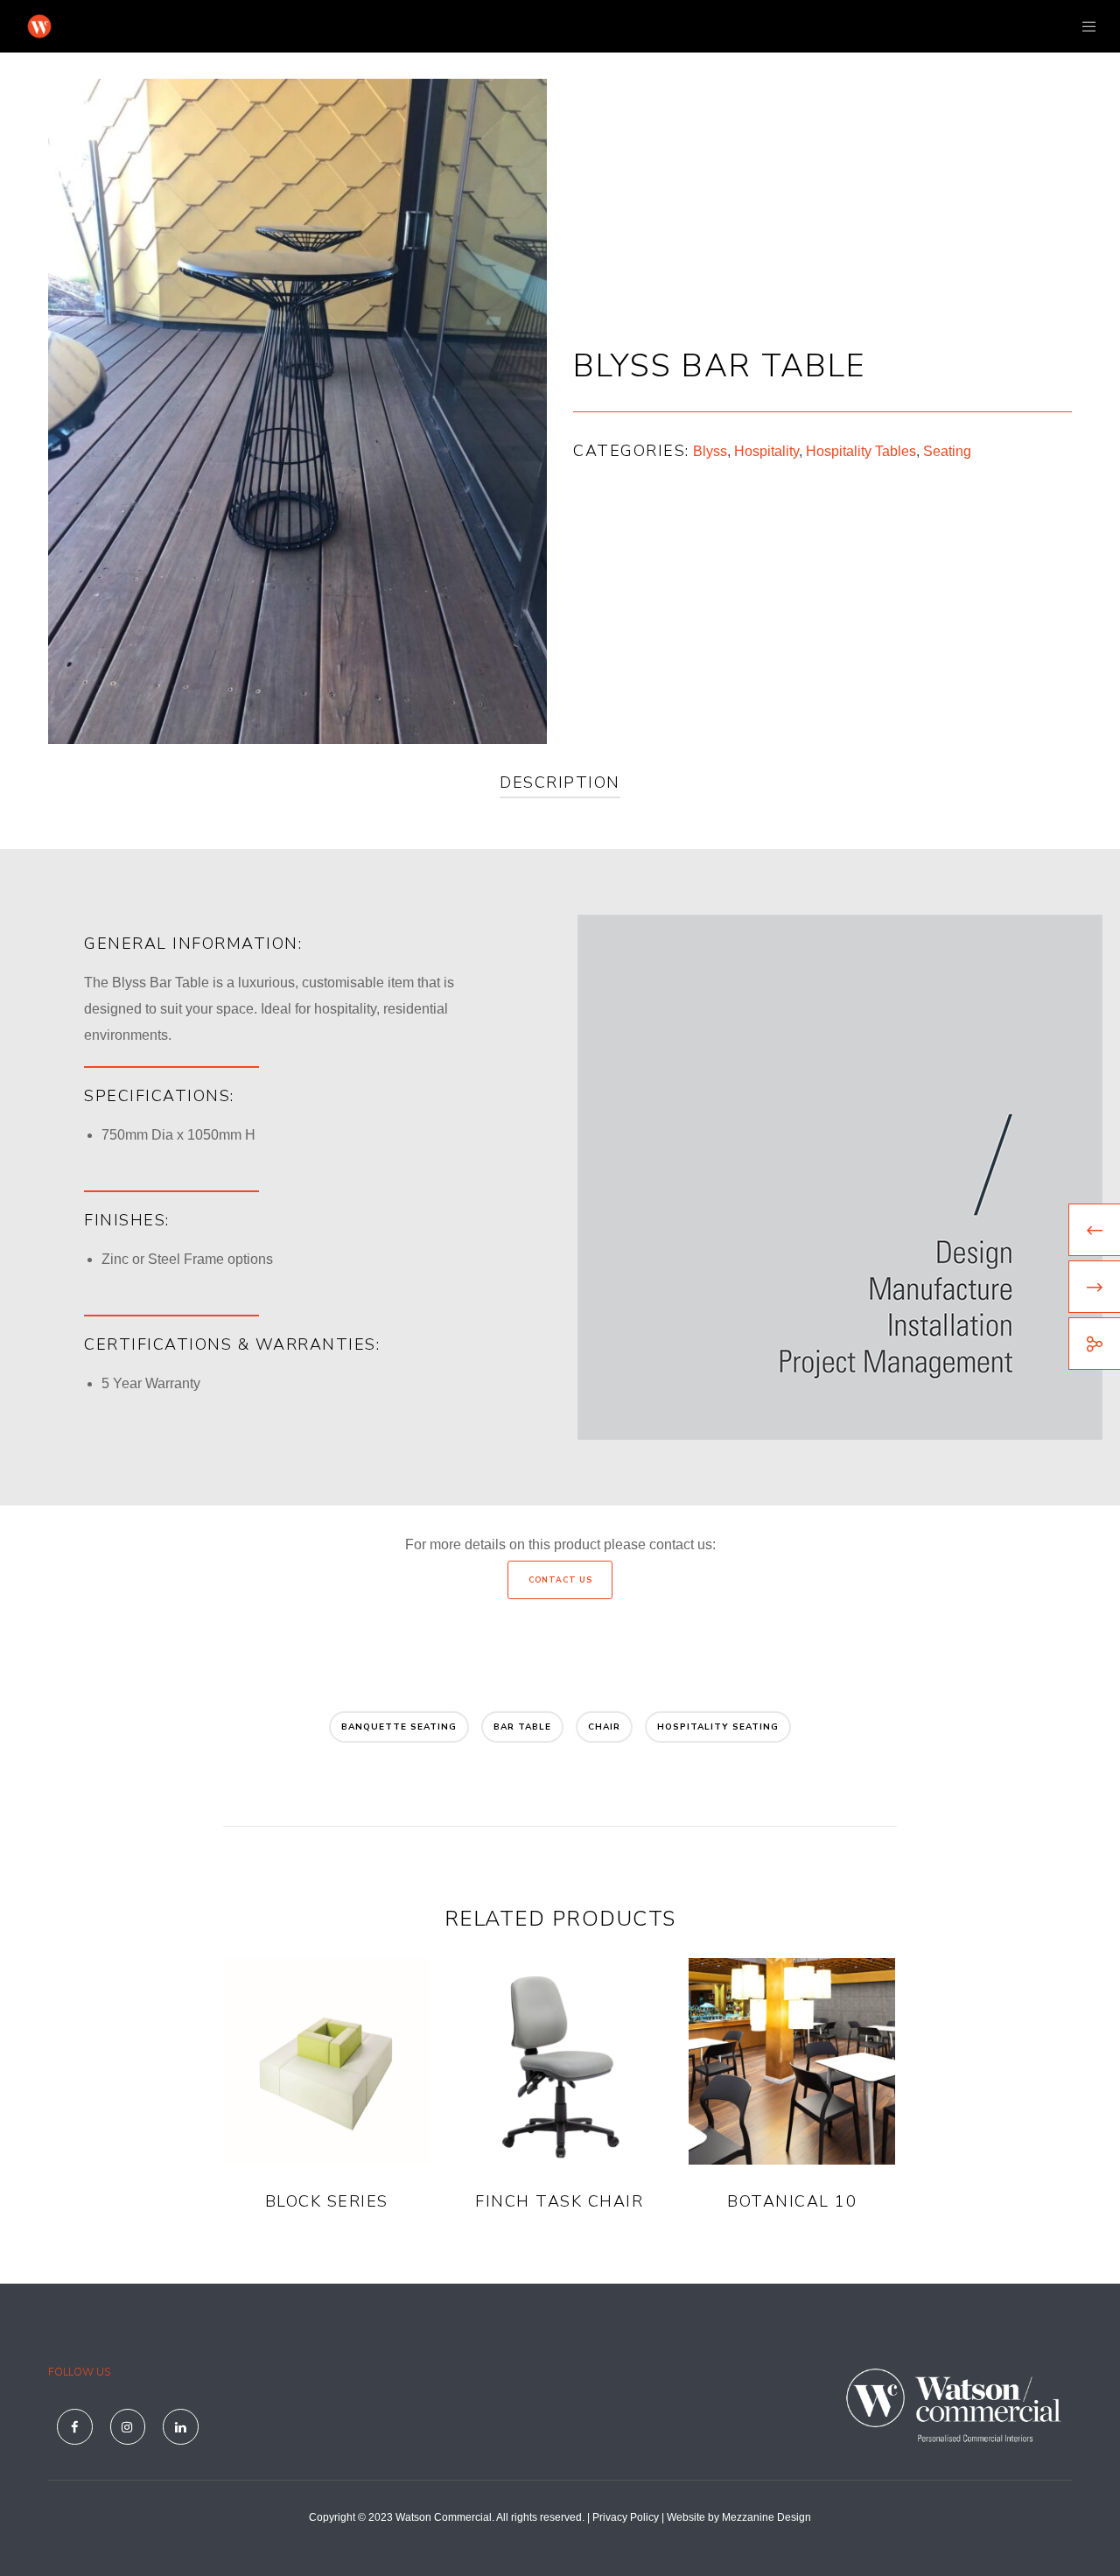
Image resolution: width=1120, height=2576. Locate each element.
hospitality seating (718, 1727)
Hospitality (766, 451)
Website (686, 2517)
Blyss (710, 451)
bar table (522, 1727)
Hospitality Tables (861, 451)
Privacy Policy (626, 2517)
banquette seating (399, 1727)
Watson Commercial (444, 2517)
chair (604, 1727)
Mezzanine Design (766, 2517)
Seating (947, 451)
